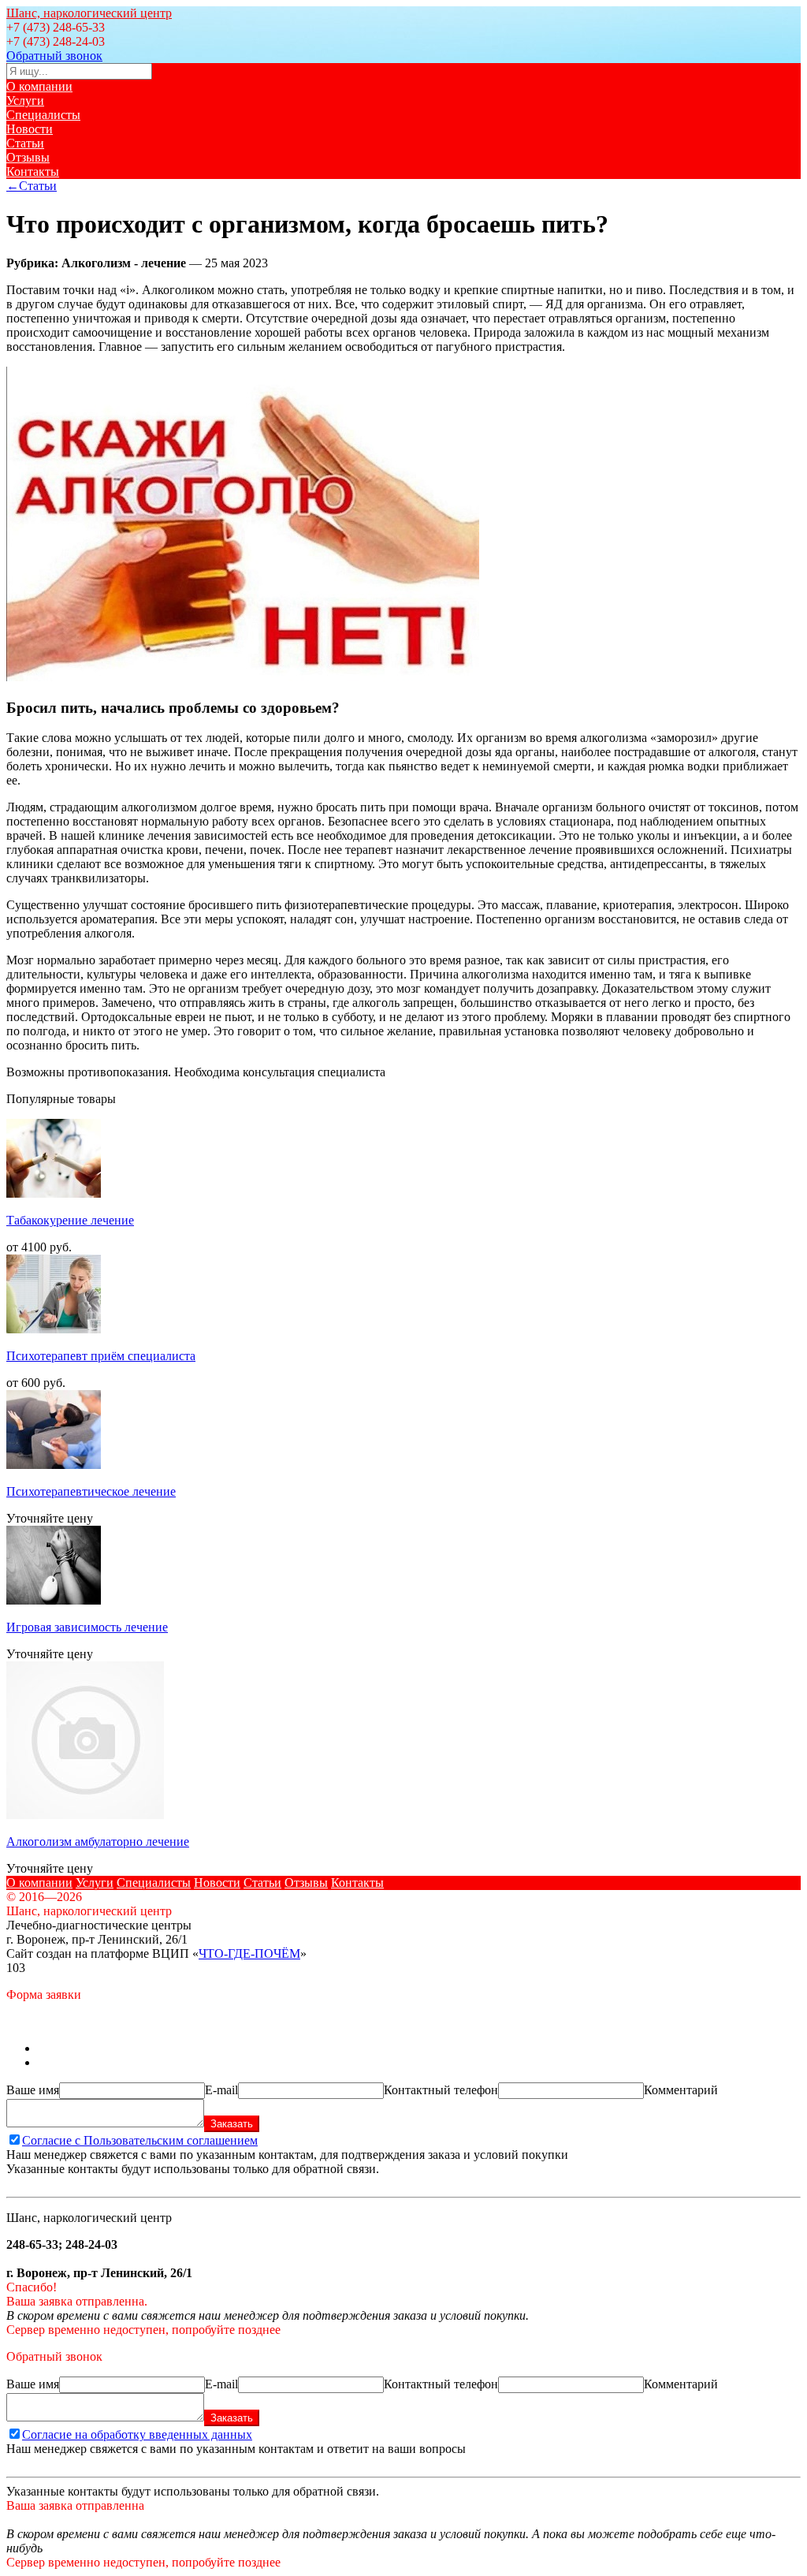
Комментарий (681, 2090)
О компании (39, 86)
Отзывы (28, 157)
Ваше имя (33, 2090)
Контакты (33, 171)
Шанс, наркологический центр (89, 13)
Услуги (25, 101)
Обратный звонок (54, 56)
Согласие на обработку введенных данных (137, 2434)
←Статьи (32, 186)
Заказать (232, 2124)
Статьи (25, 143)
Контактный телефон (441, 2090)
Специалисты (43, 115)
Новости (30, 129)
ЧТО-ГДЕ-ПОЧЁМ (249, 1953)
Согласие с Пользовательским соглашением (140, 2140)
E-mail (221, 2090)
